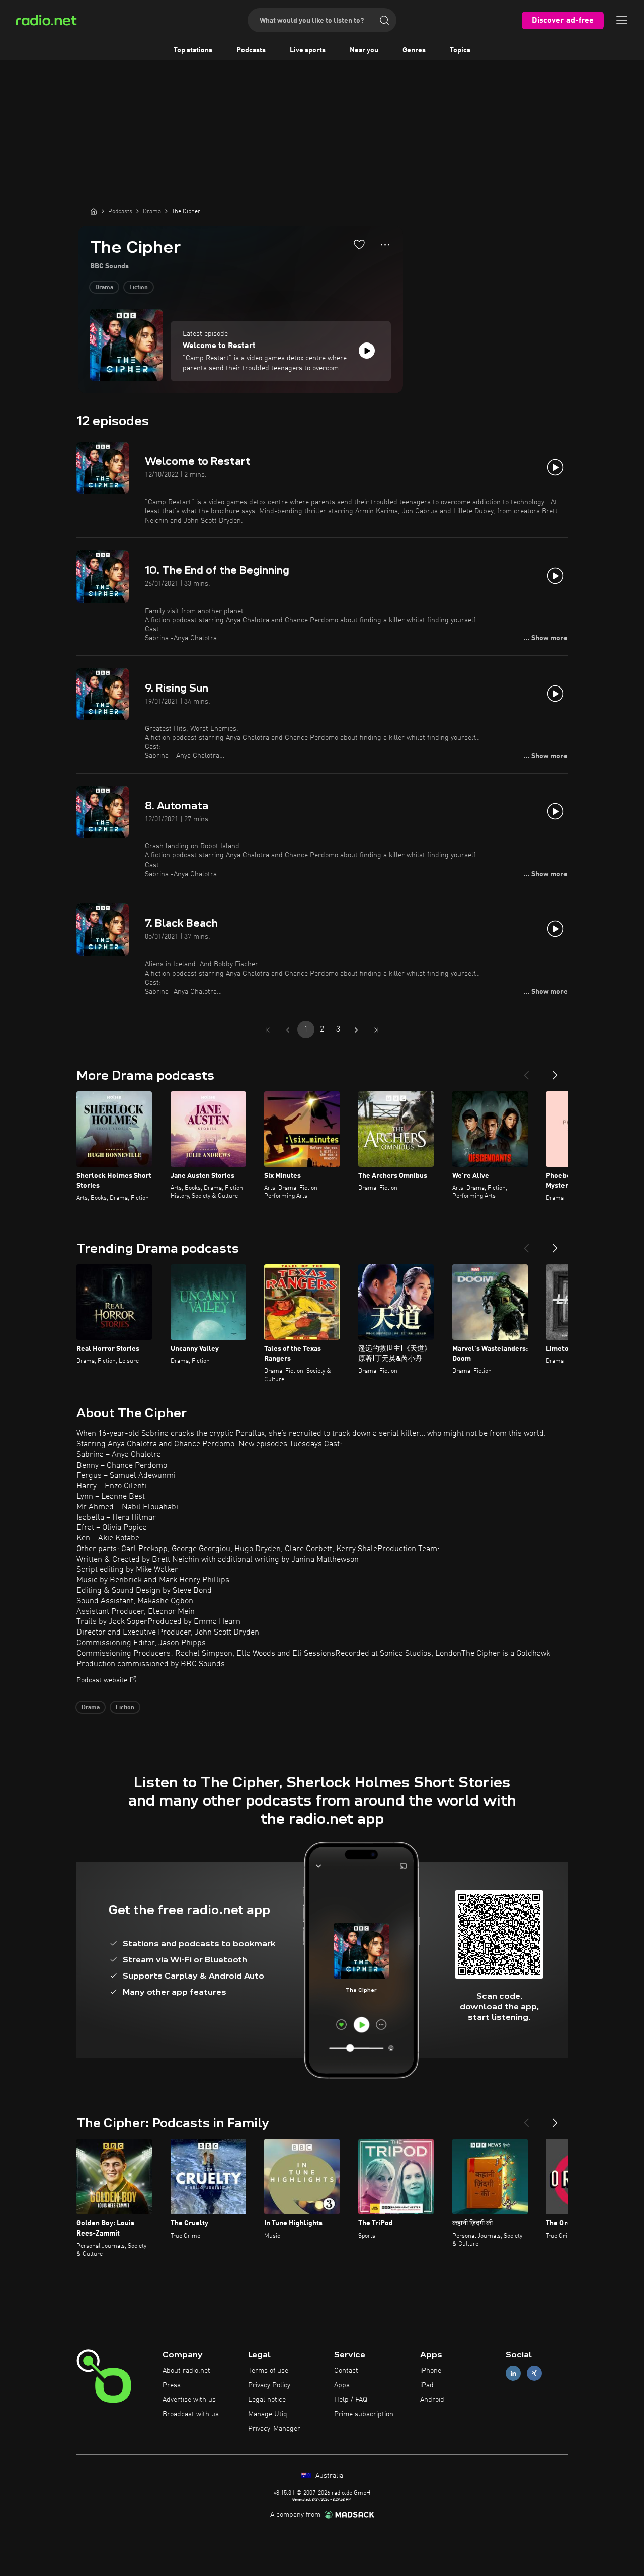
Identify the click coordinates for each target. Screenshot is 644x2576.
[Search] (384, 20)
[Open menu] (622, 20)
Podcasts (251, 50)
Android (432, 2400)
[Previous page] (288, 1030)
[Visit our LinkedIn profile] (513, 2374)
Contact (346, 2371)
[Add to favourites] (359, 244)
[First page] (268, 1030)
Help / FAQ (351, 2400)
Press (172, 2385)
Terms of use (268, 2371)
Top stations (193, 50)
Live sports (308, 50)
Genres (414, 50)
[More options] (385, 245)
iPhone (431, 2371)
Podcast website (102, 1680)
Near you (364, 50)
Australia (328, 2476)
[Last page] (376, 1030)
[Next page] (356, 1030)
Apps (342, 2385)
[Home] (94, 211)
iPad (427, 2385)
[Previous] (526, 1071)
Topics (460, 50)
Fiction (139, 288)
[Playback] (367, 351)
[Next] (555, 1071)
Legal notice (267, 2400)
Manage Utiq (268, 2414)
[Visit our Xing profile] (534, 2374)
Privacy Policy (269, 2385)
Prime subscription (364, 2414)
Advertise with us (189, 2400)
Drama (104, 288)
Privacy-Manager (274, 2429)
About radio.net (186, 2371)
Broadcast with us (191, 2414)
